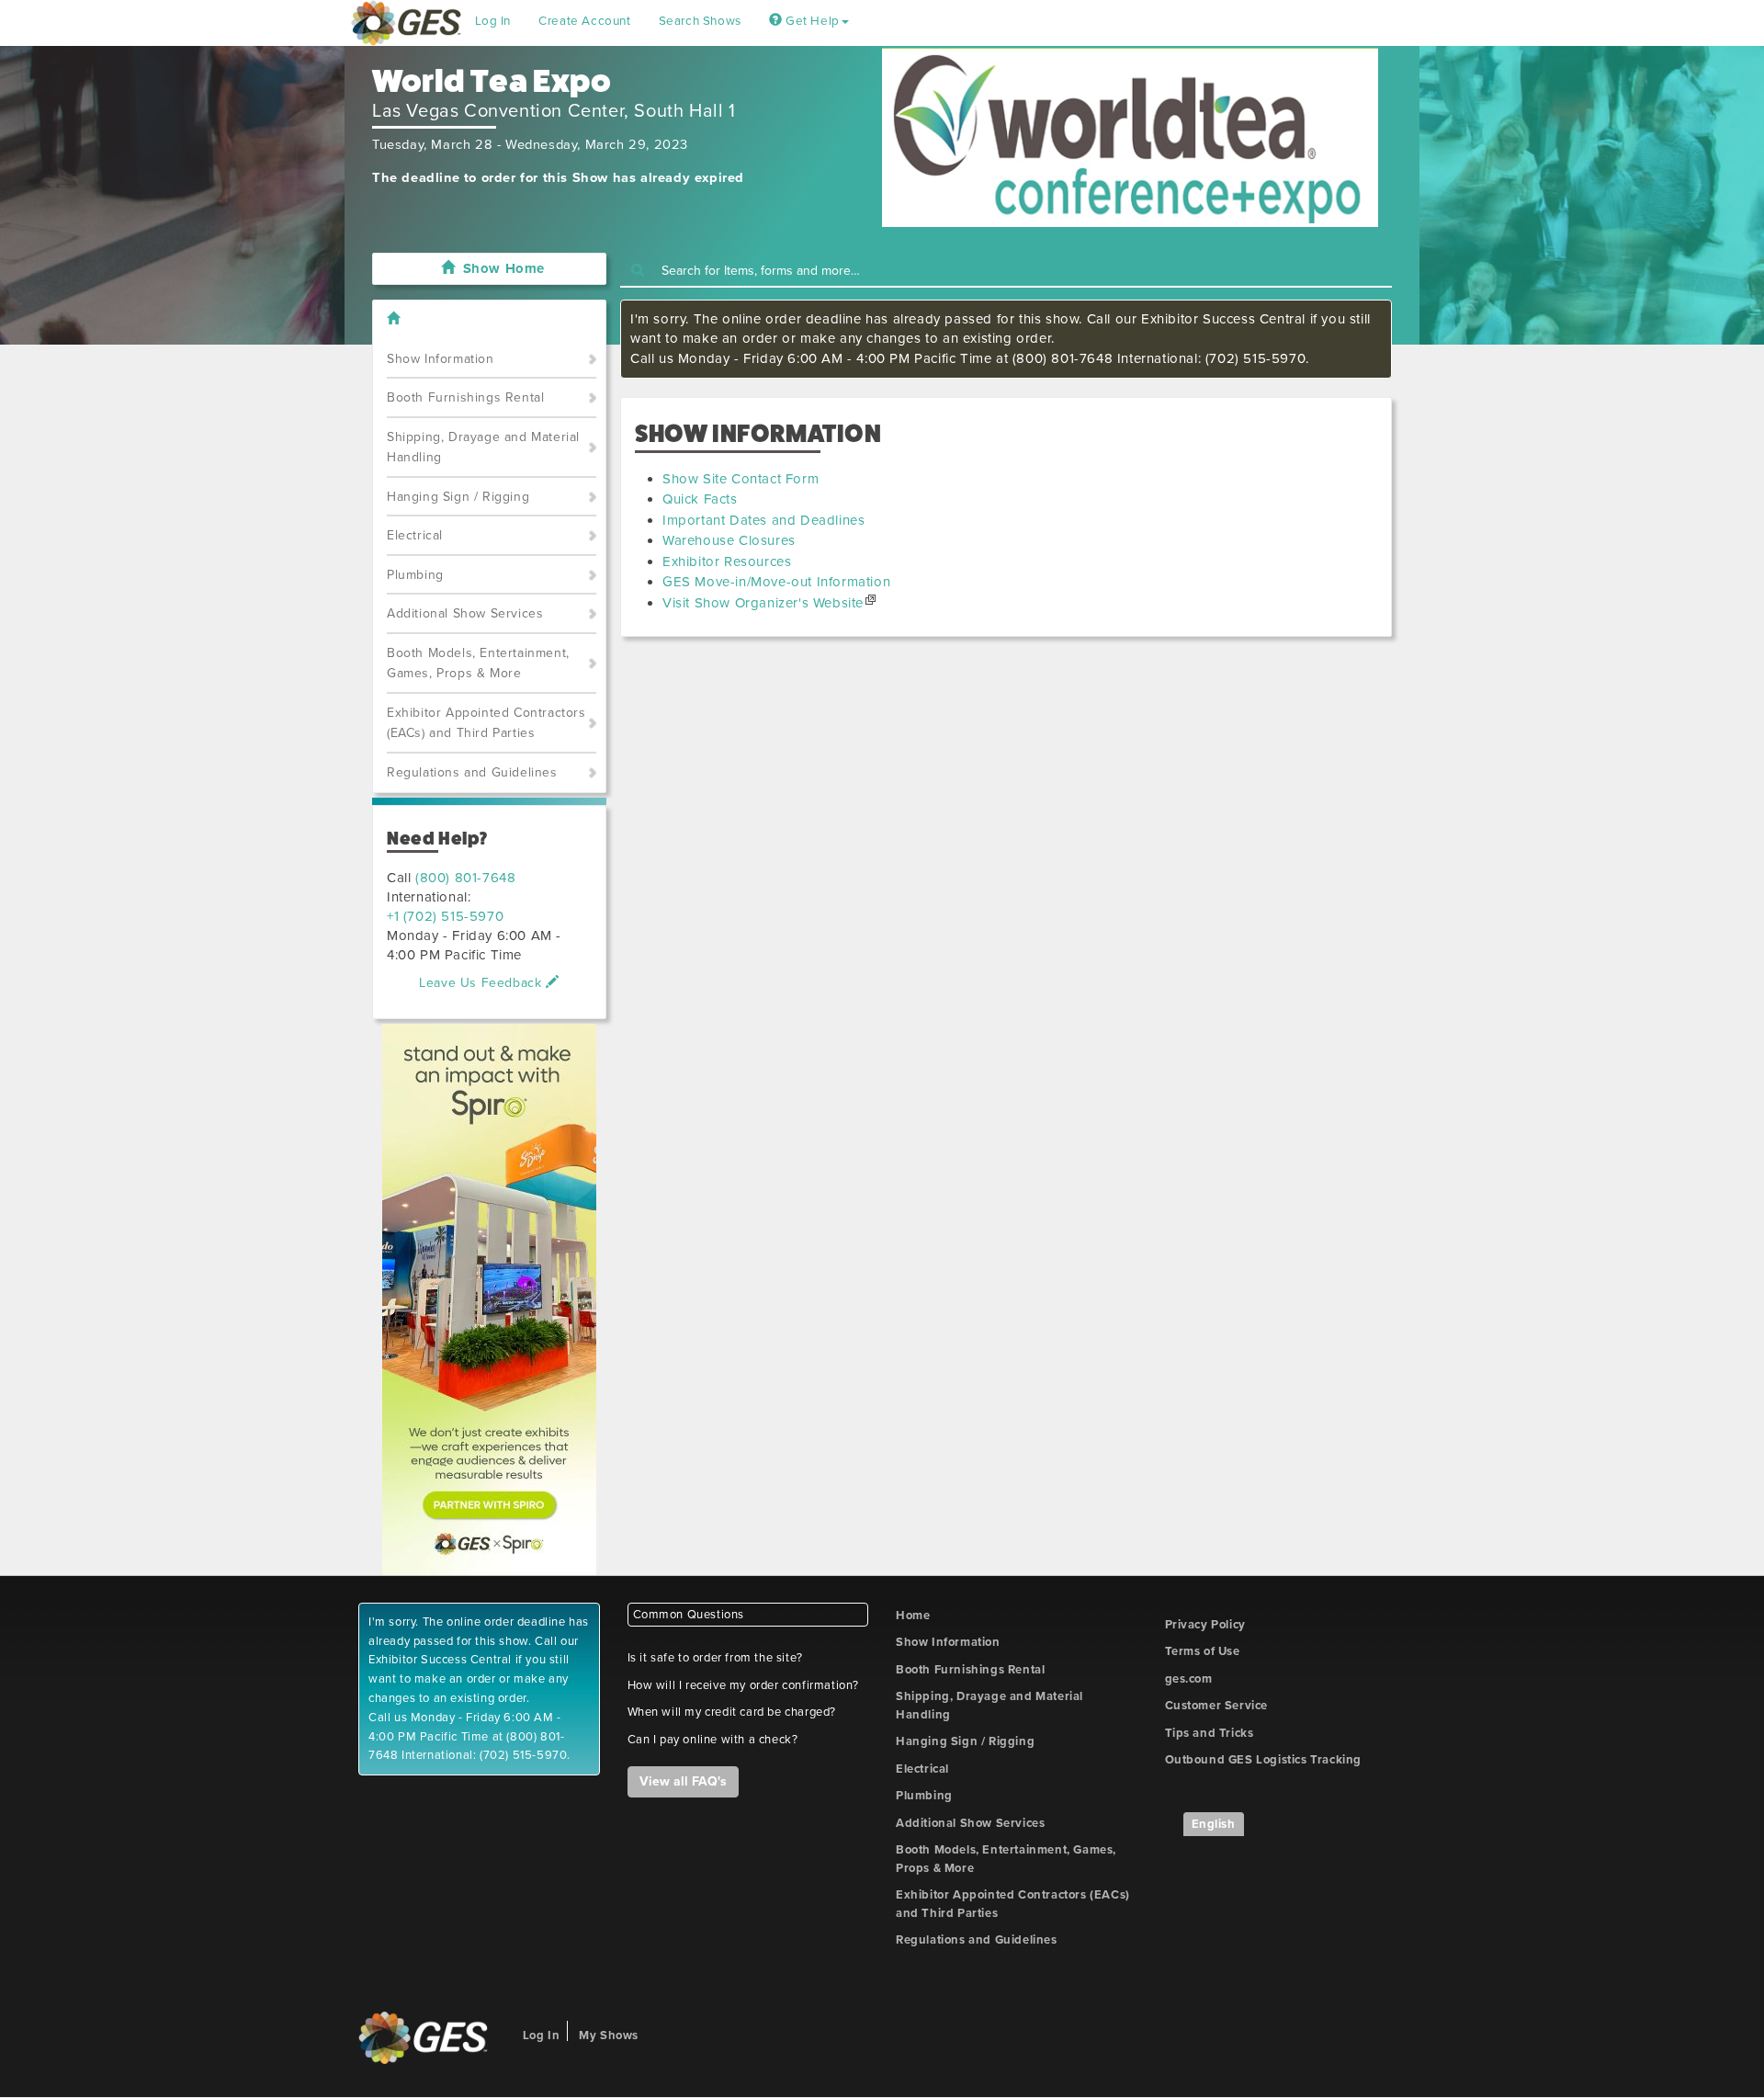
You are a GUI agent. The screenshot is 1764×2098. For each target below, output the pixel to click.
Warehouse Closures (729, 540)
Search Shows (700, 21)
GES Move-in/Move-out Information (776, 582)
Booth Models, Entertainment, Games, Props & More (478, 663)
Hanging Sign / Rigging (458, 497)
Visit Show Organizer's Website (763, 603)
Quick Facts (700, 499)
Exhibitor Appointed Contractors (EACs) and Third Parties (486, 723)
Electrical (415, 535)
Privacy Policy (1205, 1625)
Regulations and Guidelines (472, 772)
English (1214, 1824)
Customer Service (1217, 1706)
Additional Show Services (465, 613)
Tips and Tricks (1210, 1733)
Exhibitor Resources (727, 561)
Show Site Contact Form (741, 479)
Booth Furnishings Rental (465, 397)
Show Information (441, 359)
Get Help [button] (810, 21)
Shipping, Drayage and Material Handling (483, 448)
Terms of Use (1203, 1651)
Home (913, 1616)
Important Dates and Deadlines (763, 520)
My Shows (609, 2036)
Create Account (584, 21)
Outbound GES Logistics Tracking (1264, 1760)
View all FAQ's (683, 1781)
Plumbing (415, 575)
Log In (493, 21)
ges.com (1189, 1679)
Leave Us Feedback (482, 983)
